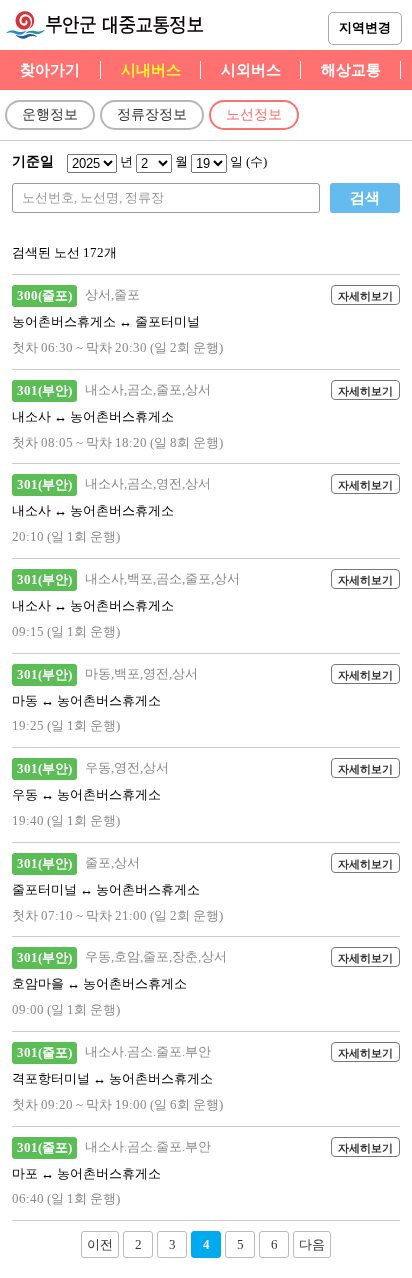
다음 (312, 1244)
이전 (100, 1244)
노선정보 (254, 114)
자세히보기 (365, 296)
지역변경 (365, 27)
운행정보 (50, 114)
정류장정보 (152, 114)
